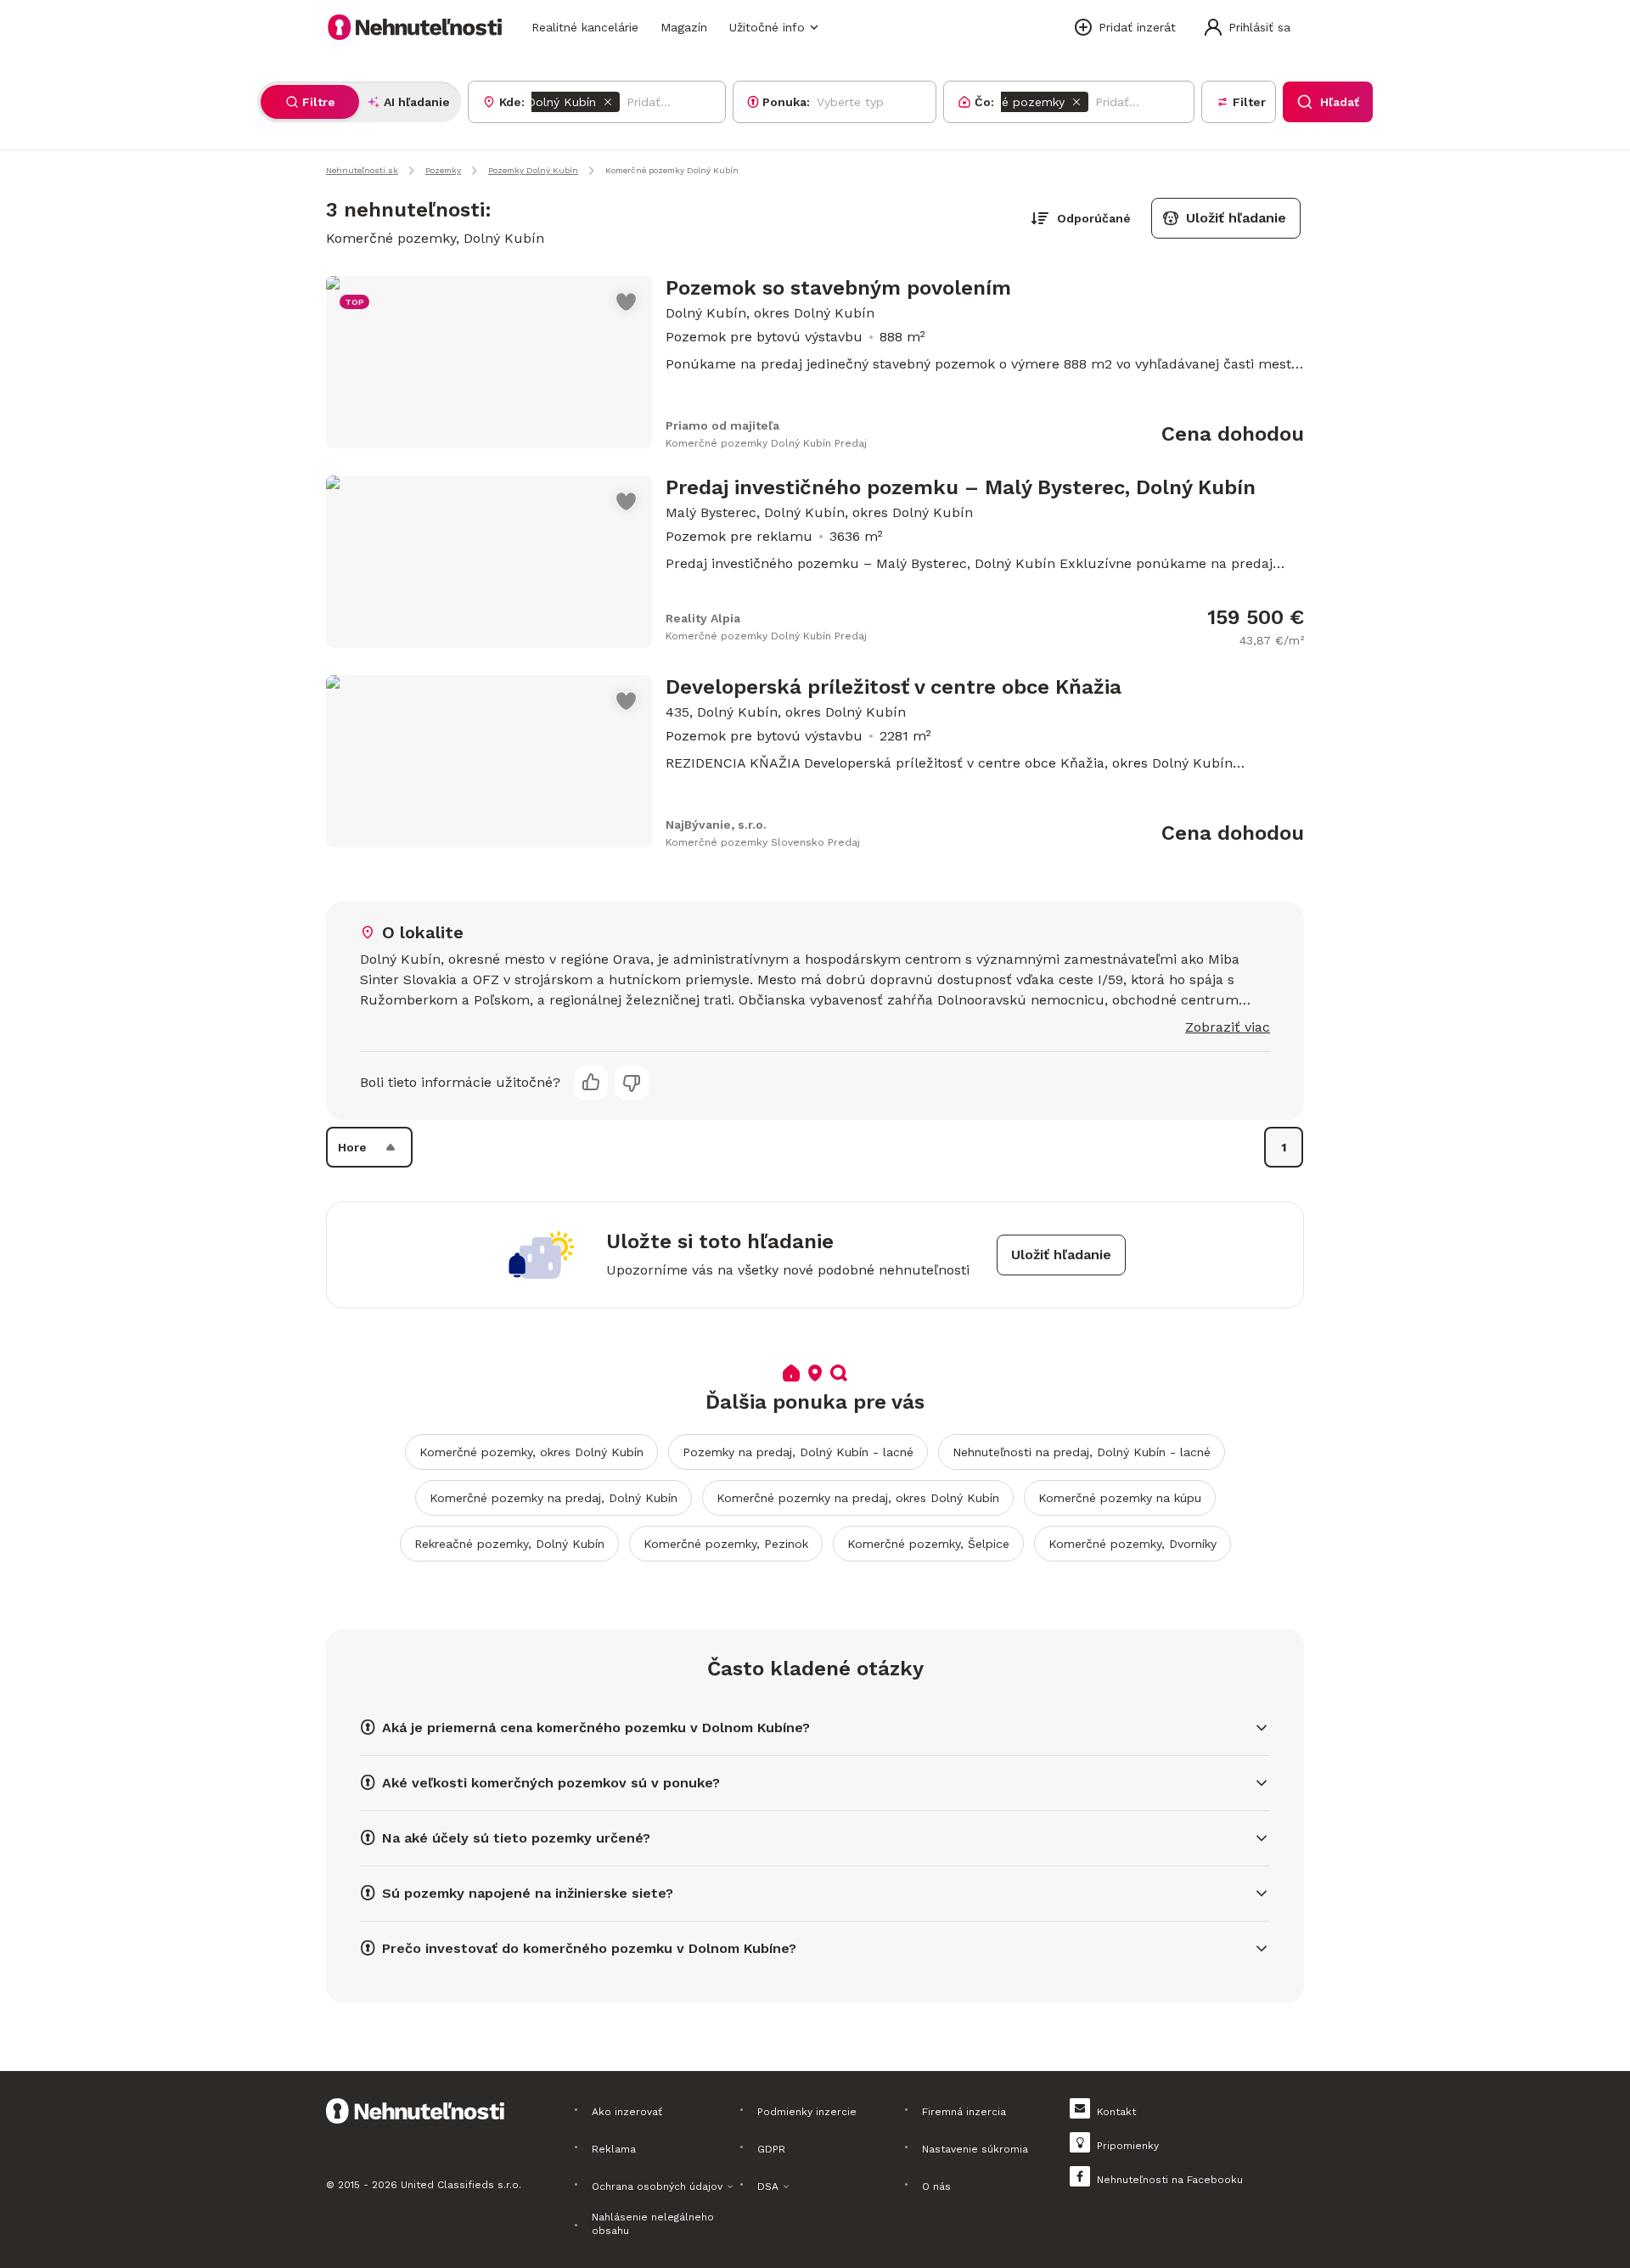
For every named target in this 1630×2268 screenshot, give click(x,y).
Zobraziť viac (1228, 1027)
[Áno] (591, 1083)
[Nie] (632, 1083)
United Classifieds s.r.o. (461, 2185)
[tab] (310, 102)
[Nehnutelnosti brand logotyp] (415, 27)
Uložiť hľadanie (1236, 218)
